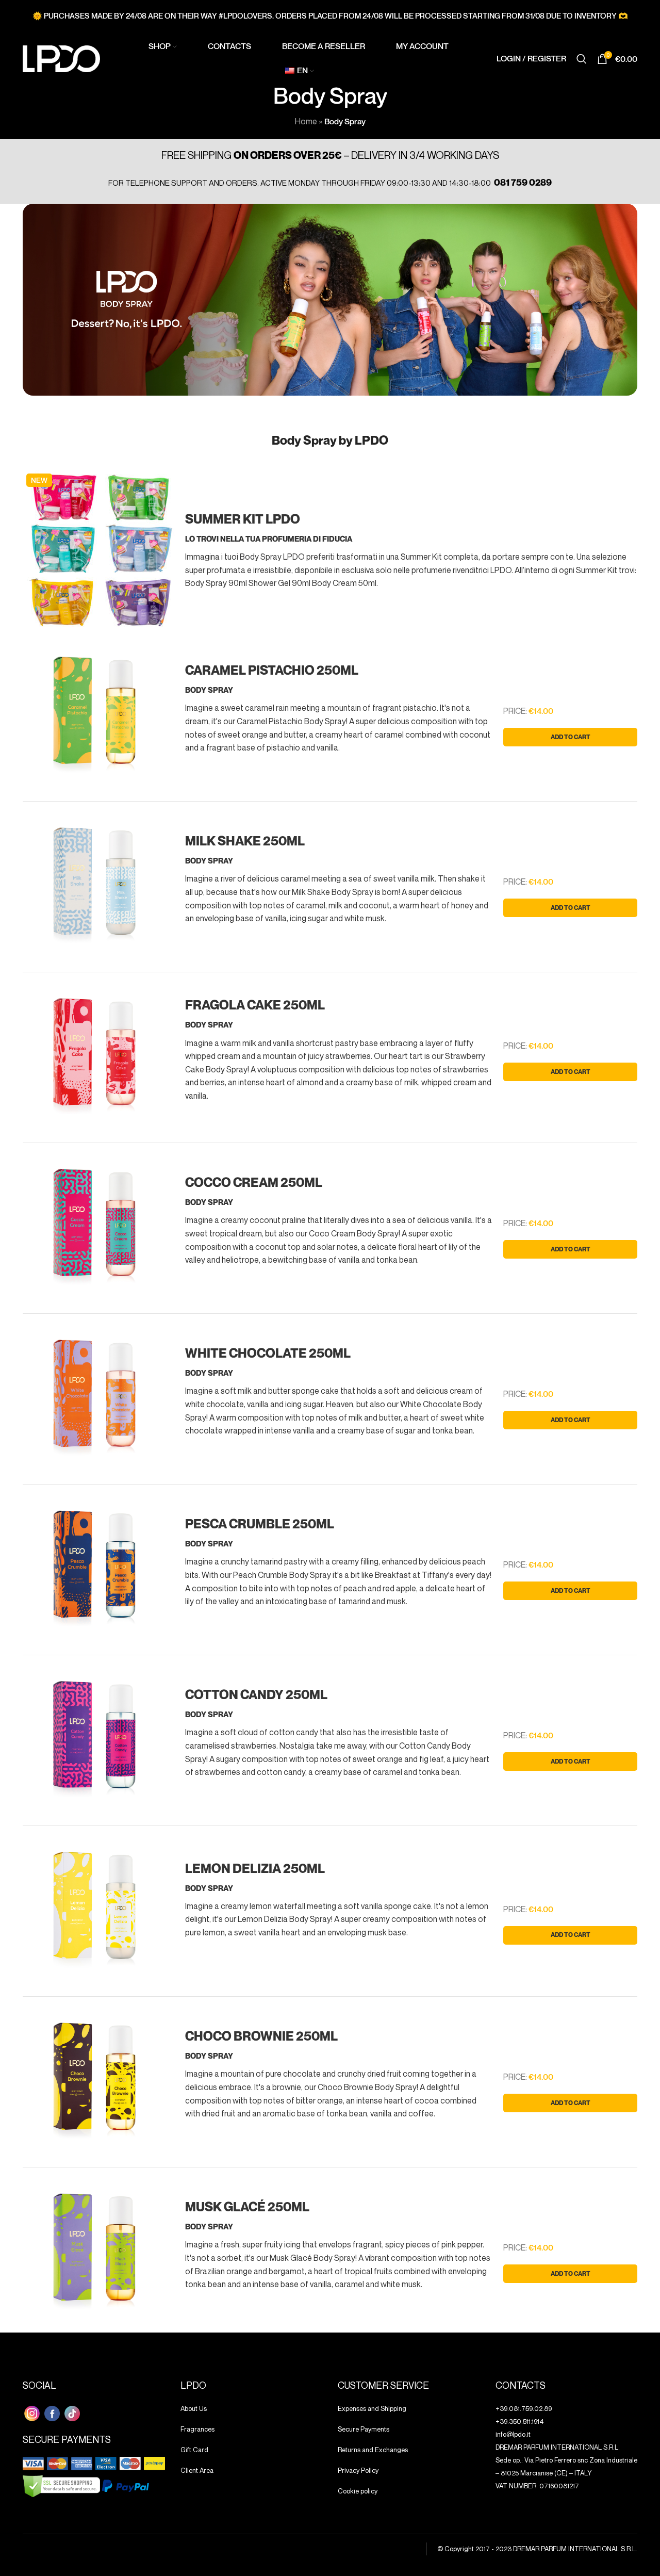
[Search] (582, 59)
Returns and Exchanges (373, 2450)
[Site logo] (61, 58)
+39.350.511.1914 (520, 2421)
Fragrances (197, 2429)
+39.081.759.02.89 (524, 2408)
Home (306, 121)
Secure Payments (364, 2429)
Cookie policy (358, 2491)
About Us (194, 2408)
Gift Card (194, 2450)
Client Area (197, 2470)
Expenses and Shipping (372, 2408)
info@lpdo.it (513, 2434)
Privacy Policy (358, 2470)
